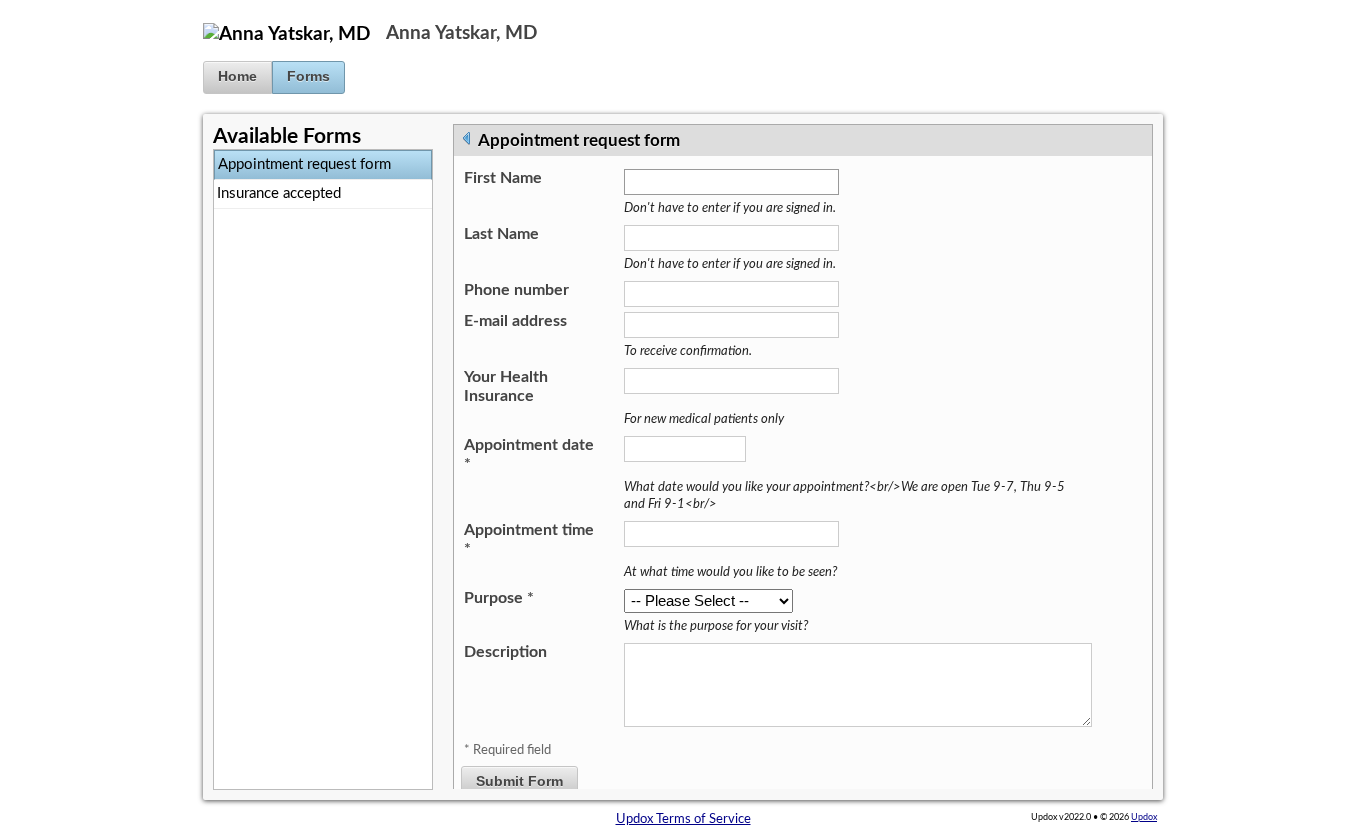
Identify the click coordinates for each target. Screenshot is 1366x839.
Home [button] (237, 76)
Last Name (501, 234)
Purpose (499, 598)
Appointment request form (304, 164)
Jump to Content (48, 8)
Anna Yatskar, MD (461, 33)
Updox (1144, 817)
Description (505, 652)
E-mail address (515, 321)
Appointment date (529, 454)
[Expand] (467, 138)
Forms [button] (308, 76)
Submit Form (519, 781)
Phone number (516, 290)
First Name (503, 178)
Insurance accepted (279, 193)
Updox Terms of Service (683, 819)
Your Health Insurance (506, 386)
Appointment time (529, 539)
